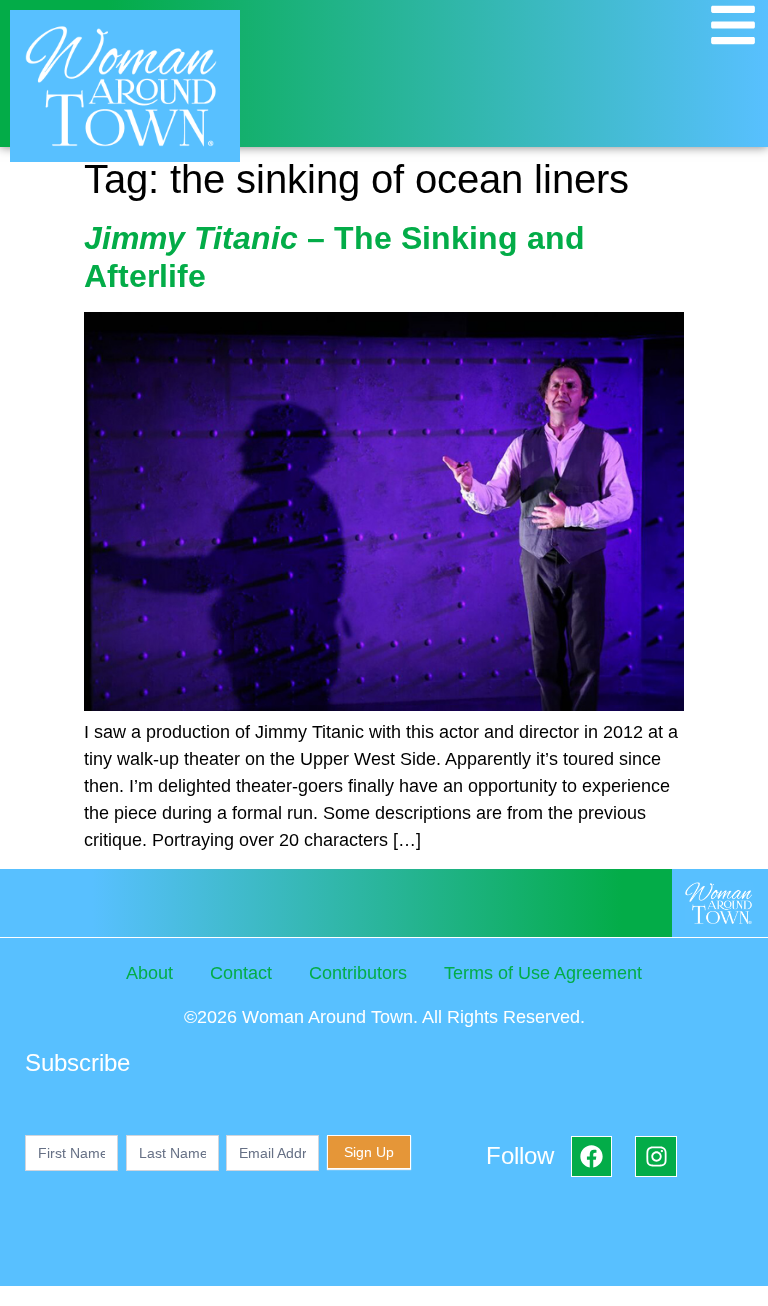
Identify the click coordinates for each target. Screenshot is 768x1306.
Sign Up (369, 1152)
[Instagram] (655, 1156)
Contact (241, 973)
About (149, 973)
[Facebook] (591, 1156)
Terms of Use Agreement (543, 973)
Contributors (358, 973)
